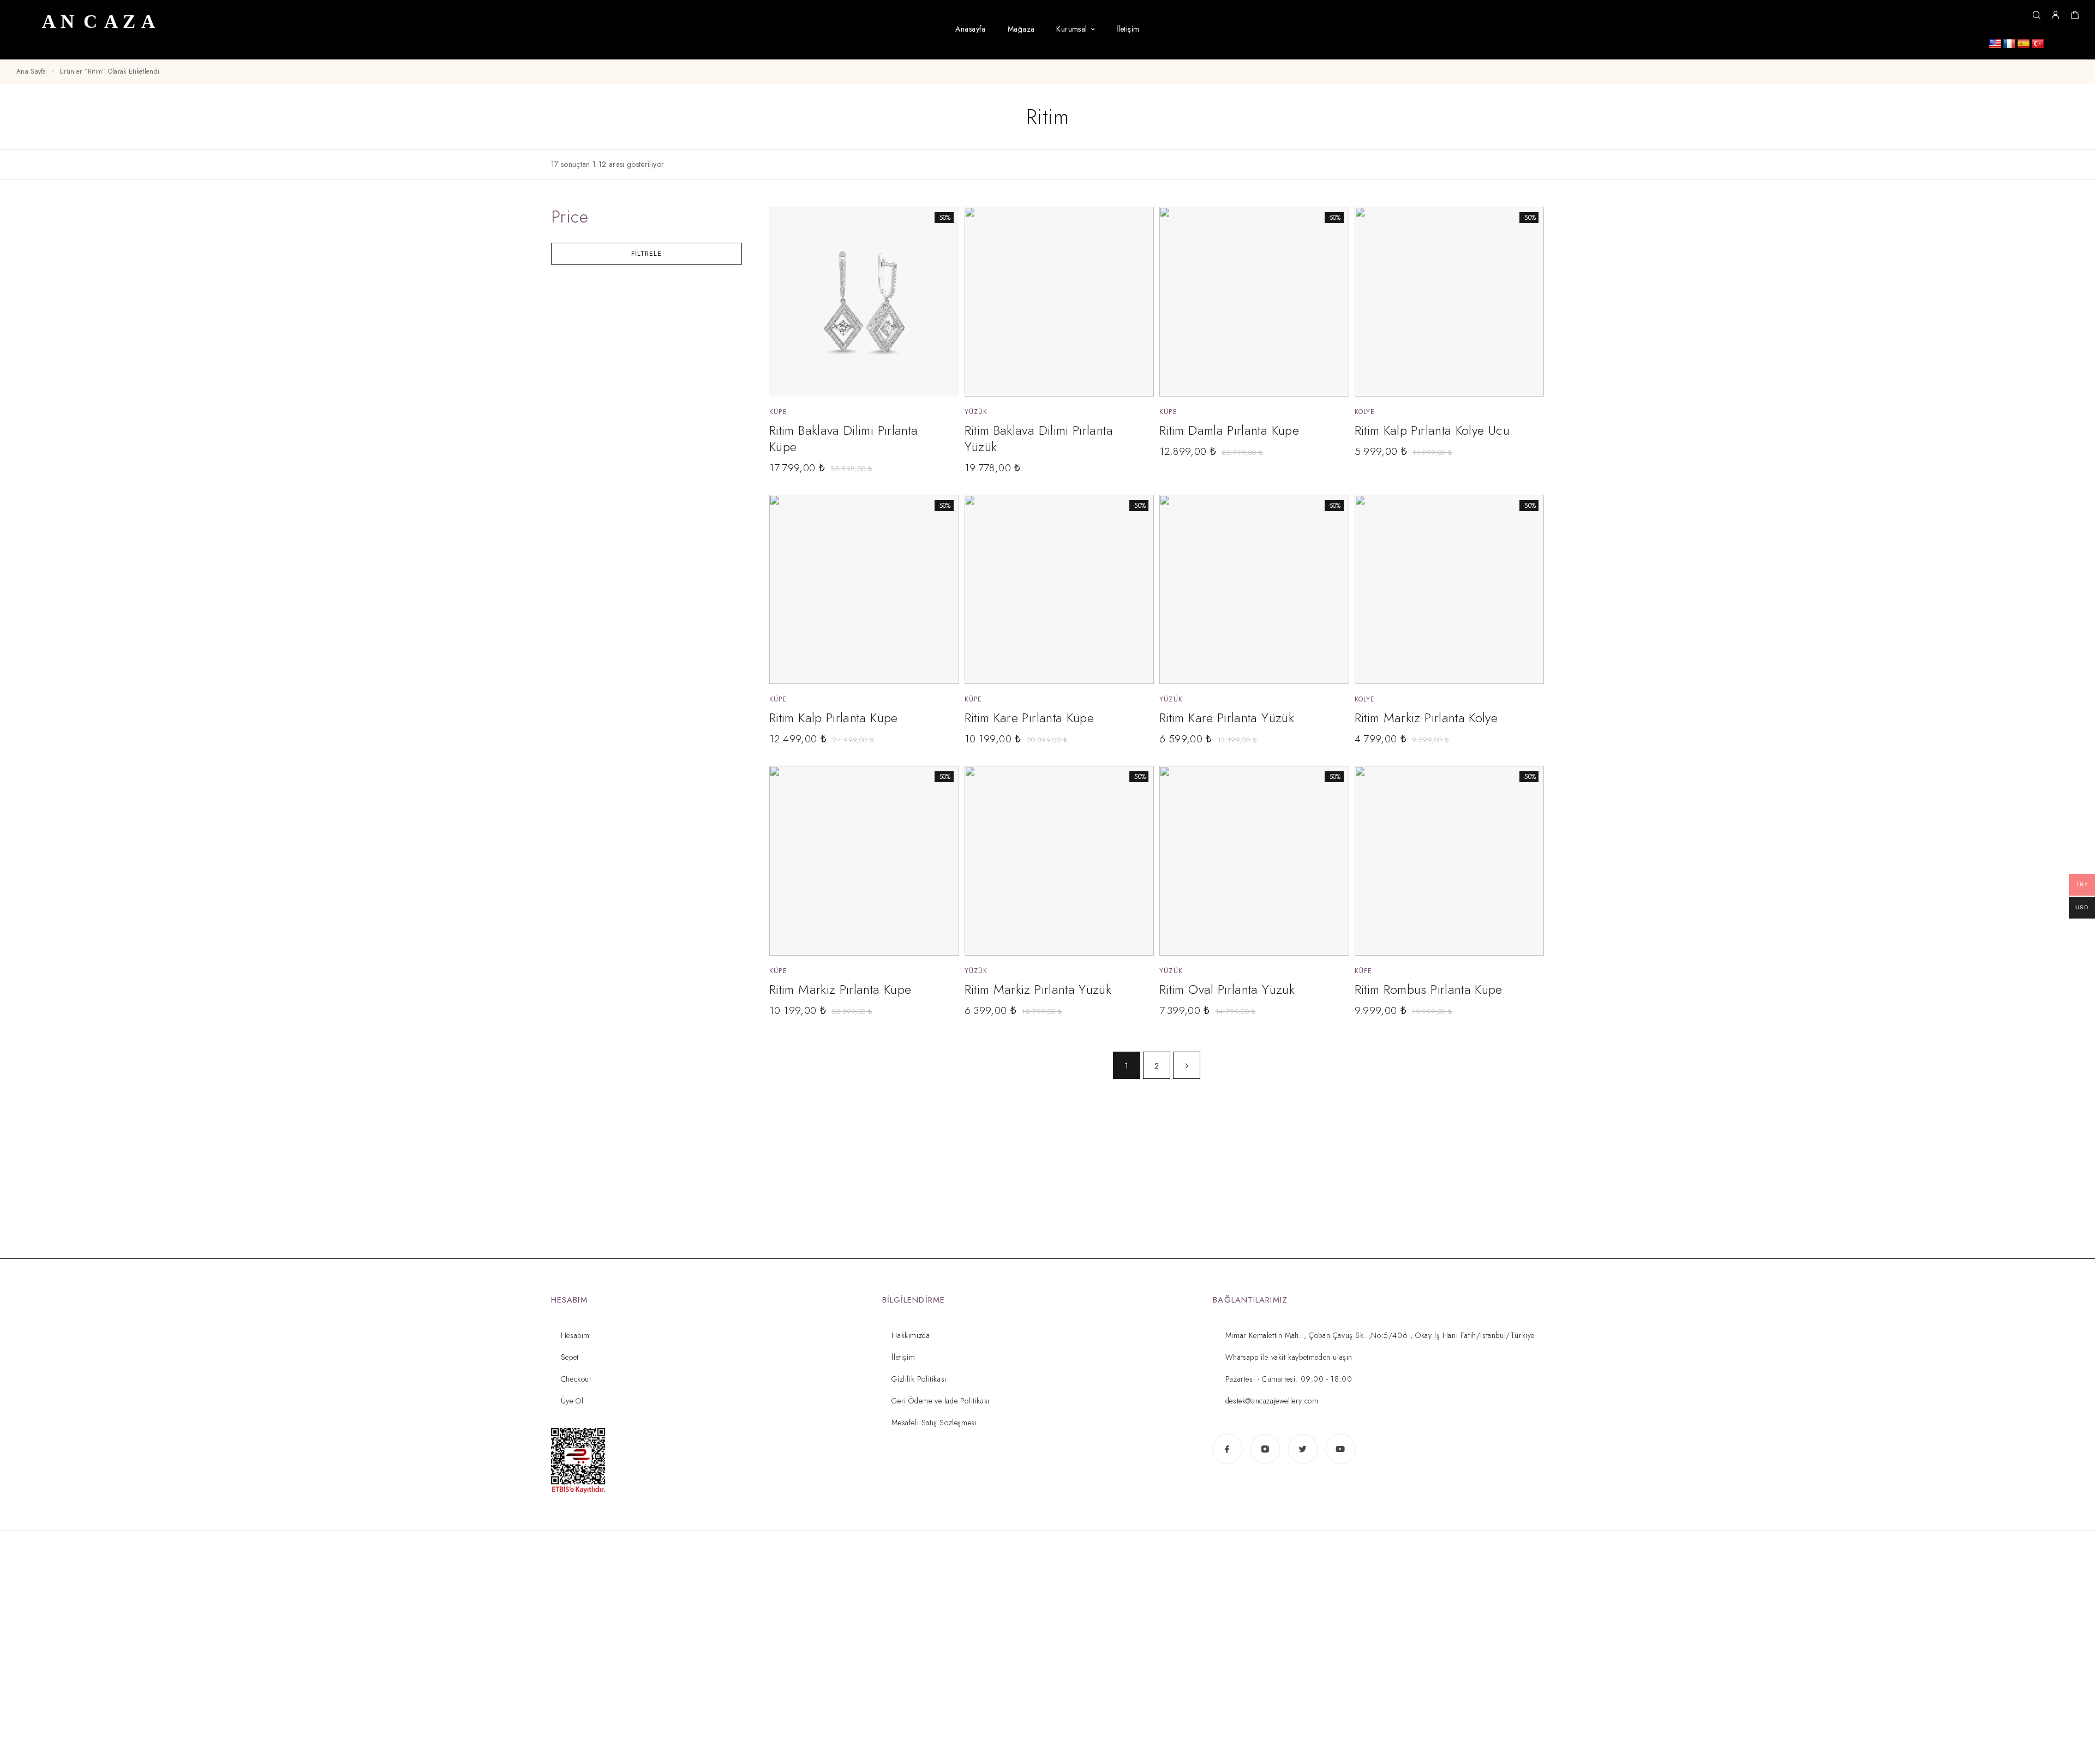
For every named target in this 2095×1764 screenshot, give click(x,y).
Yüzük (976, 412)
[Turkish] (2038, 44)
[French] (2009, 44)
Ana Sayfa (31, 71)
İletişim (1128, 29)
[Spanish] (2024, 44)
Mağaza (1021, 29)
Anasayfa (970, 29)
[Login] (2055, 16)
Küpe (778, 412)
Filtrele (646, 253)
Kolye (1365, 412)
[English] (1995, 44)
